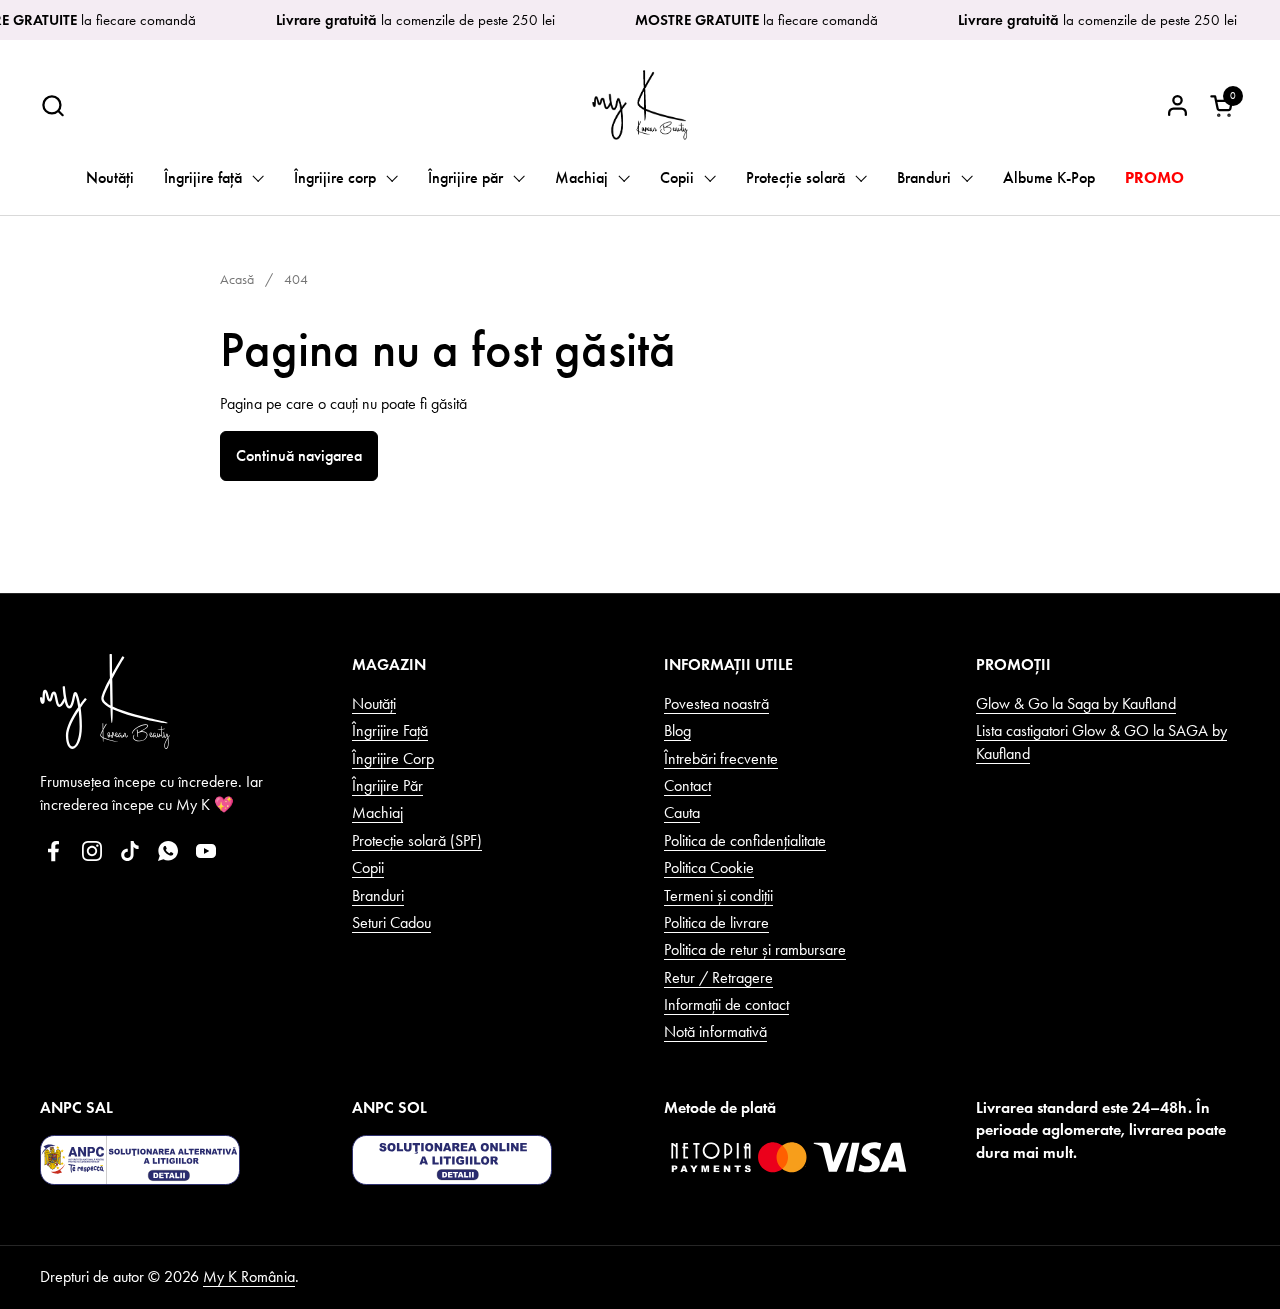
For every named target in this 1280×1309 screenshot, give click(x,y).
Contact (687, 785)
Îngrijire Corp (393, 758)
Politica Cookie (709, 867)
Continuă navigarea (299, 455)
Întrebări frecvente (721, 758)
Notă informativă (715, 1031)
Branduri (378, 895)
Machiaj (377, 812)
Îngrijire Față (390, 730)
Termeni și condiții (718, 895)
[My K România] (640, 105)
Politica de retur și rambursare (755, 949)
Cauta (682, 812)
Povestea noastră (716, 703)
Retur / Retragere (718, 977)
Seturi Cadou (391, 922)
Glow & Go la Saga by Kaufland (1076, 703)
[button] (52, 105)
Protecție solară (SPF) (417, 840)
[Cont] (1177, 105)
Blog (677, 730)
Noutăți (374, 703)
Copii (368, 867)
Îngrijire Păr (387, 785)
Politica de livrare (716, 922)
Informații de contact (726, 1004)
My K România (249, 1276)
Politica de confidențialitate (745, 840)
